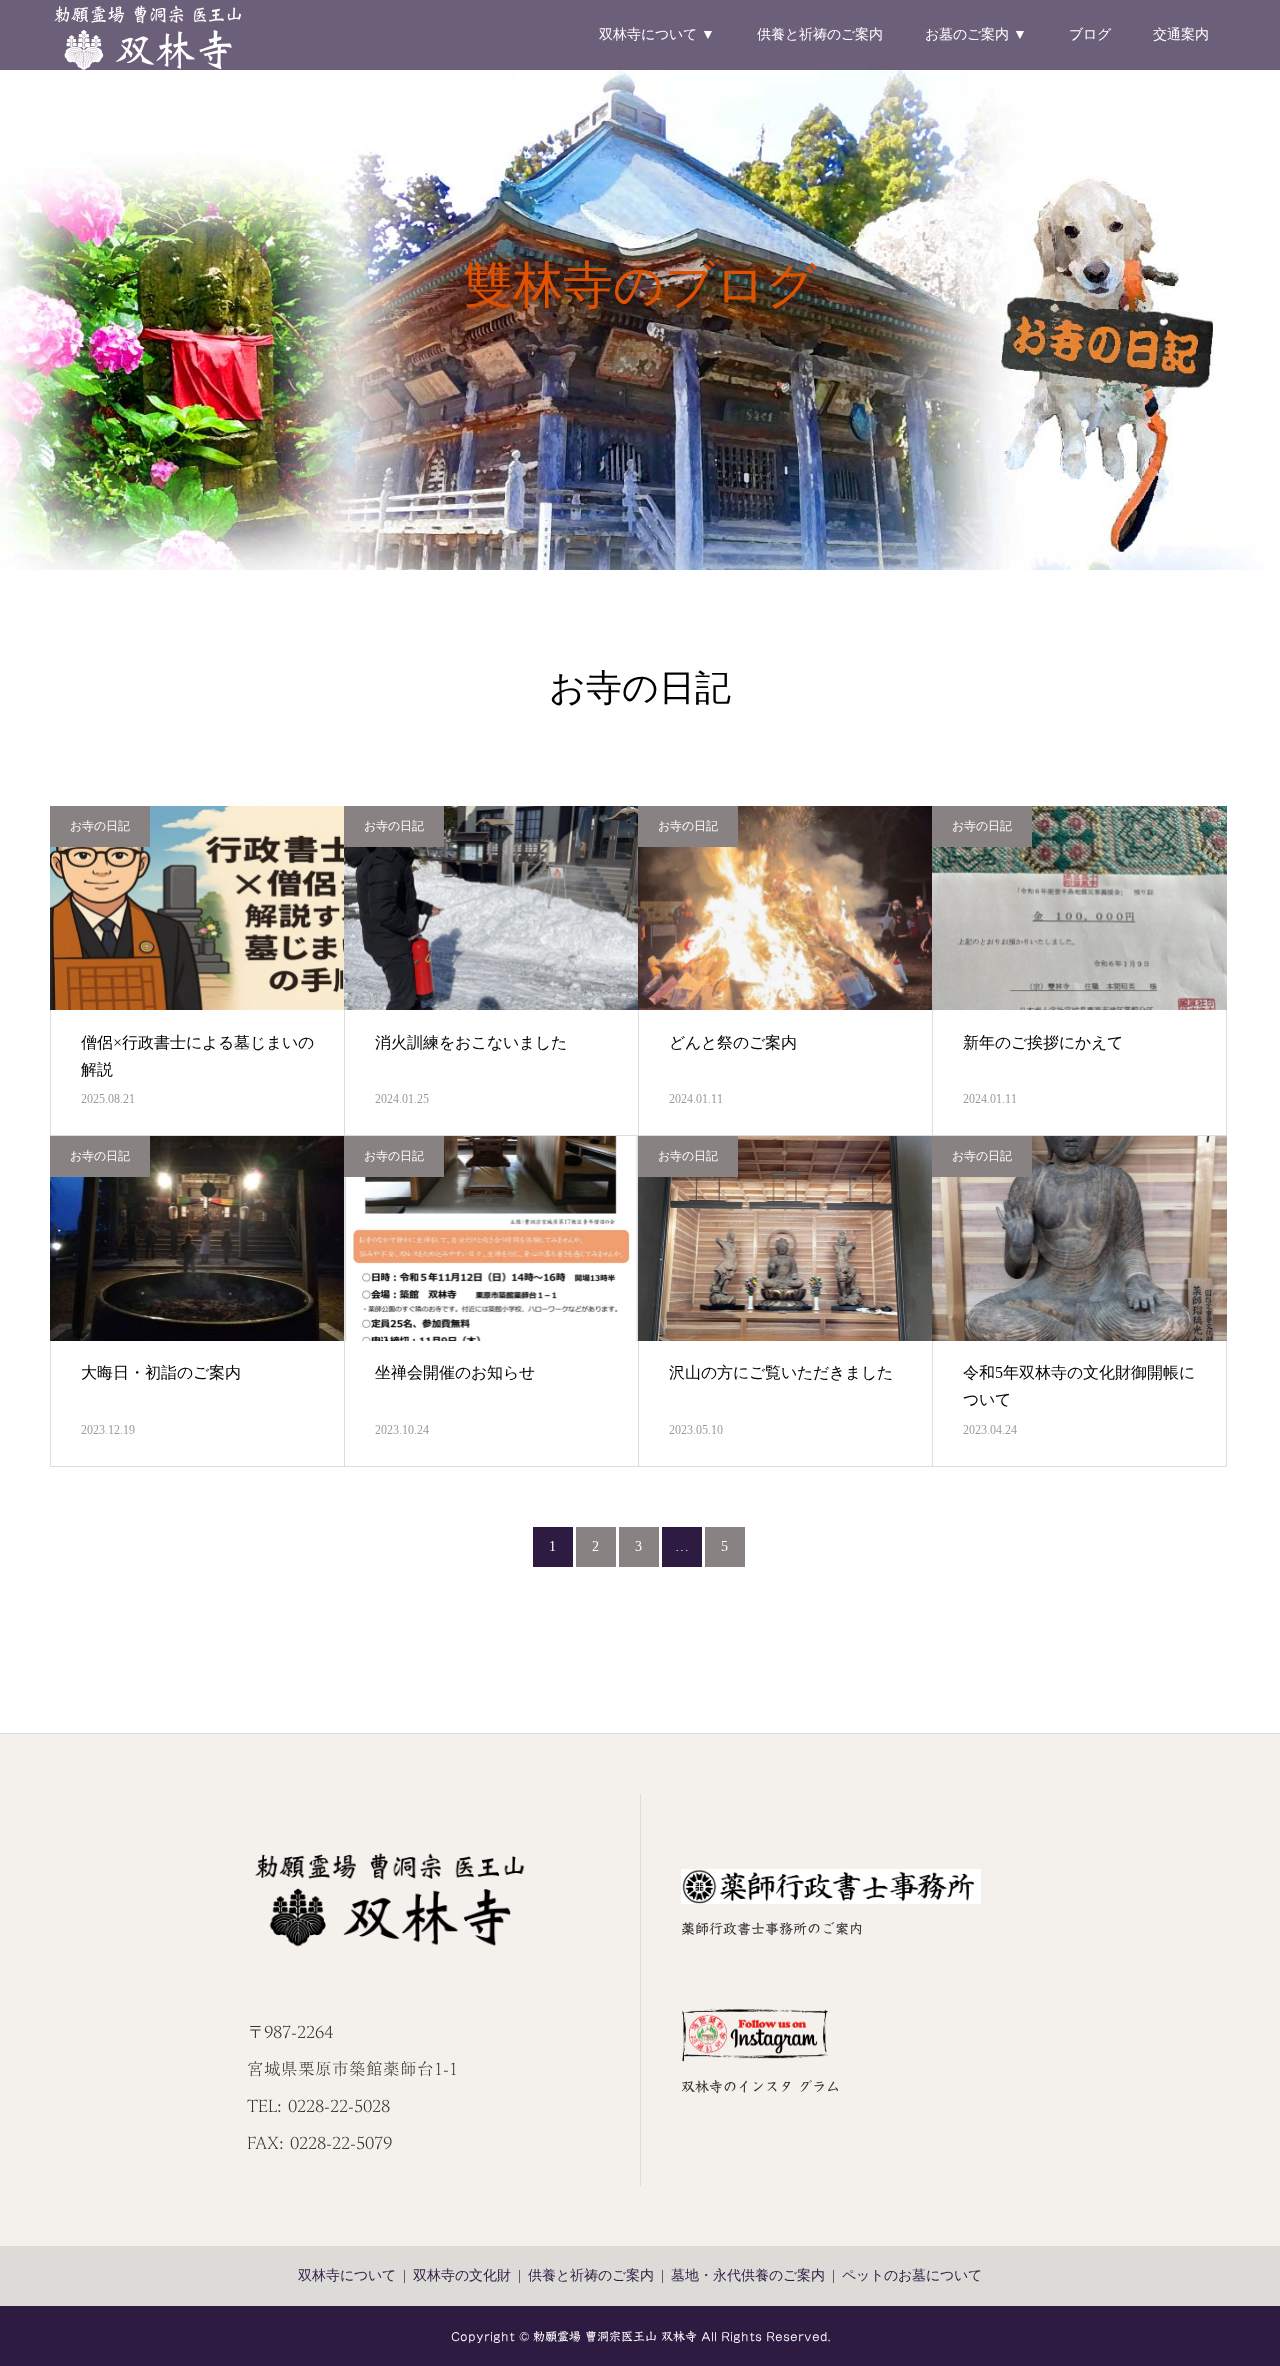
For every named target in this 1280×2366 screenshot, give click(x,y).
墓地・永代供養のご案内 (748, 2275)
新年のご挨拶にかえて (1043, 1042)
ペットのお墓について (912, 2275)
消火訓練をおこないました (471, 1042)
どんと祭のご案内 (733, 1042)
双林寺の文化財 (462, 2275)
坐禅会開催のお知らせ (455, 1372)
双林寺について (347, 2275)
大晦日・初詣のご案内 (161, 1372)
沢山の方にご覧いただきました (781, 1372)
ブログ (1090, 34)
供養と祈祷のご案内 (820, 34)
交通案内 (1181, 34)
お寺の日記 (100, 826)
